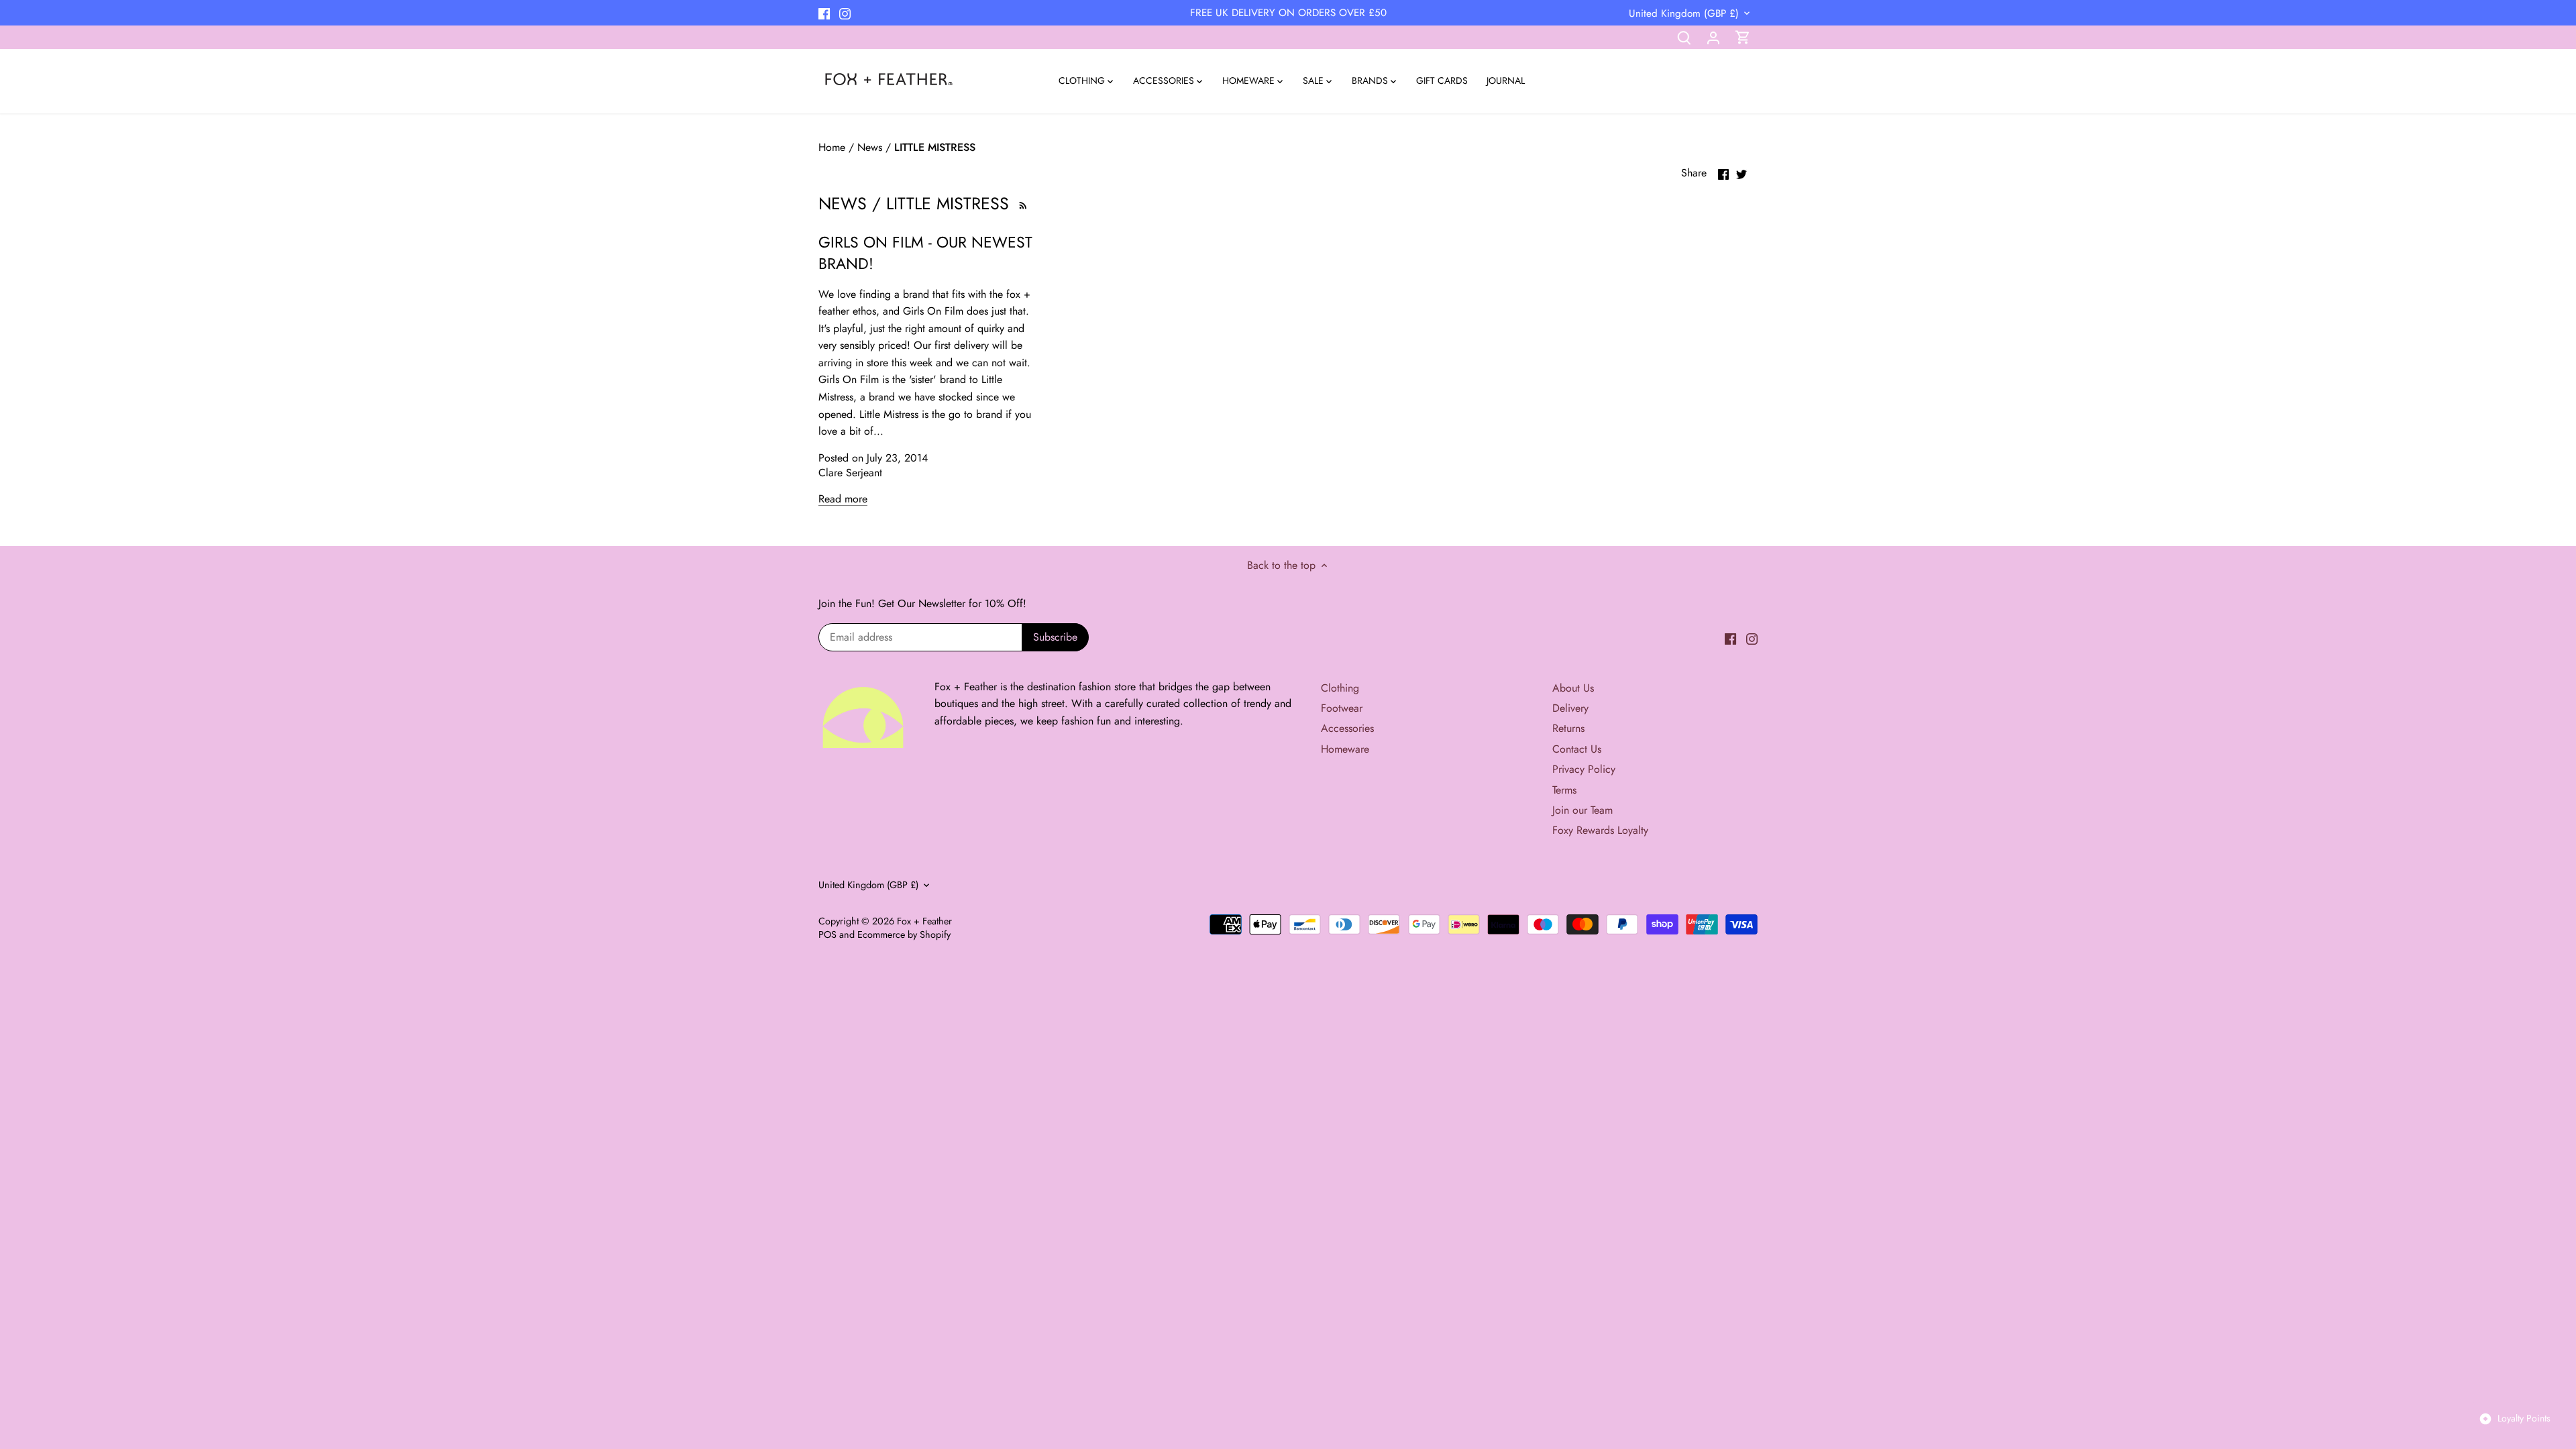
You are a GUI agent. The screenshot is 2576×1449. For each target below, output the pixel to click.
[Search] (1684, 37)
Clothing (1340, 688)
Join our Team (1582, 810)
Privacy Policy (1584, 769)
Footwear (1342, 708)
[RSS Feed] (1021, 203)
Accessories (1347, 728)
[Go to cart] (1743, 37)
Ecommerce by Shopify (904, 934)
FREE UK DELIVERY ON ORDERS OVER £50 (1288, 13)
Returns (1568, 728)
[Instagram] (845, 13)
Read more (843, 499)
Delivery (1570, 708)
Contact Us (1577, 749)
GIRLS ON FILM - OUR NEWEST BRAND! (925, 253)
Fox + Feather (924, 921)
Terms (1564, 790)
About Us (1573, 688)
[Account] (1713, 37)
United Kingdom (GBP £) (1684, 13)
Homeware (1345, 749)
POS (827, 934)
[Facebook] (824, 13)
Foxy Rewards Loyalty (1600, 830)
